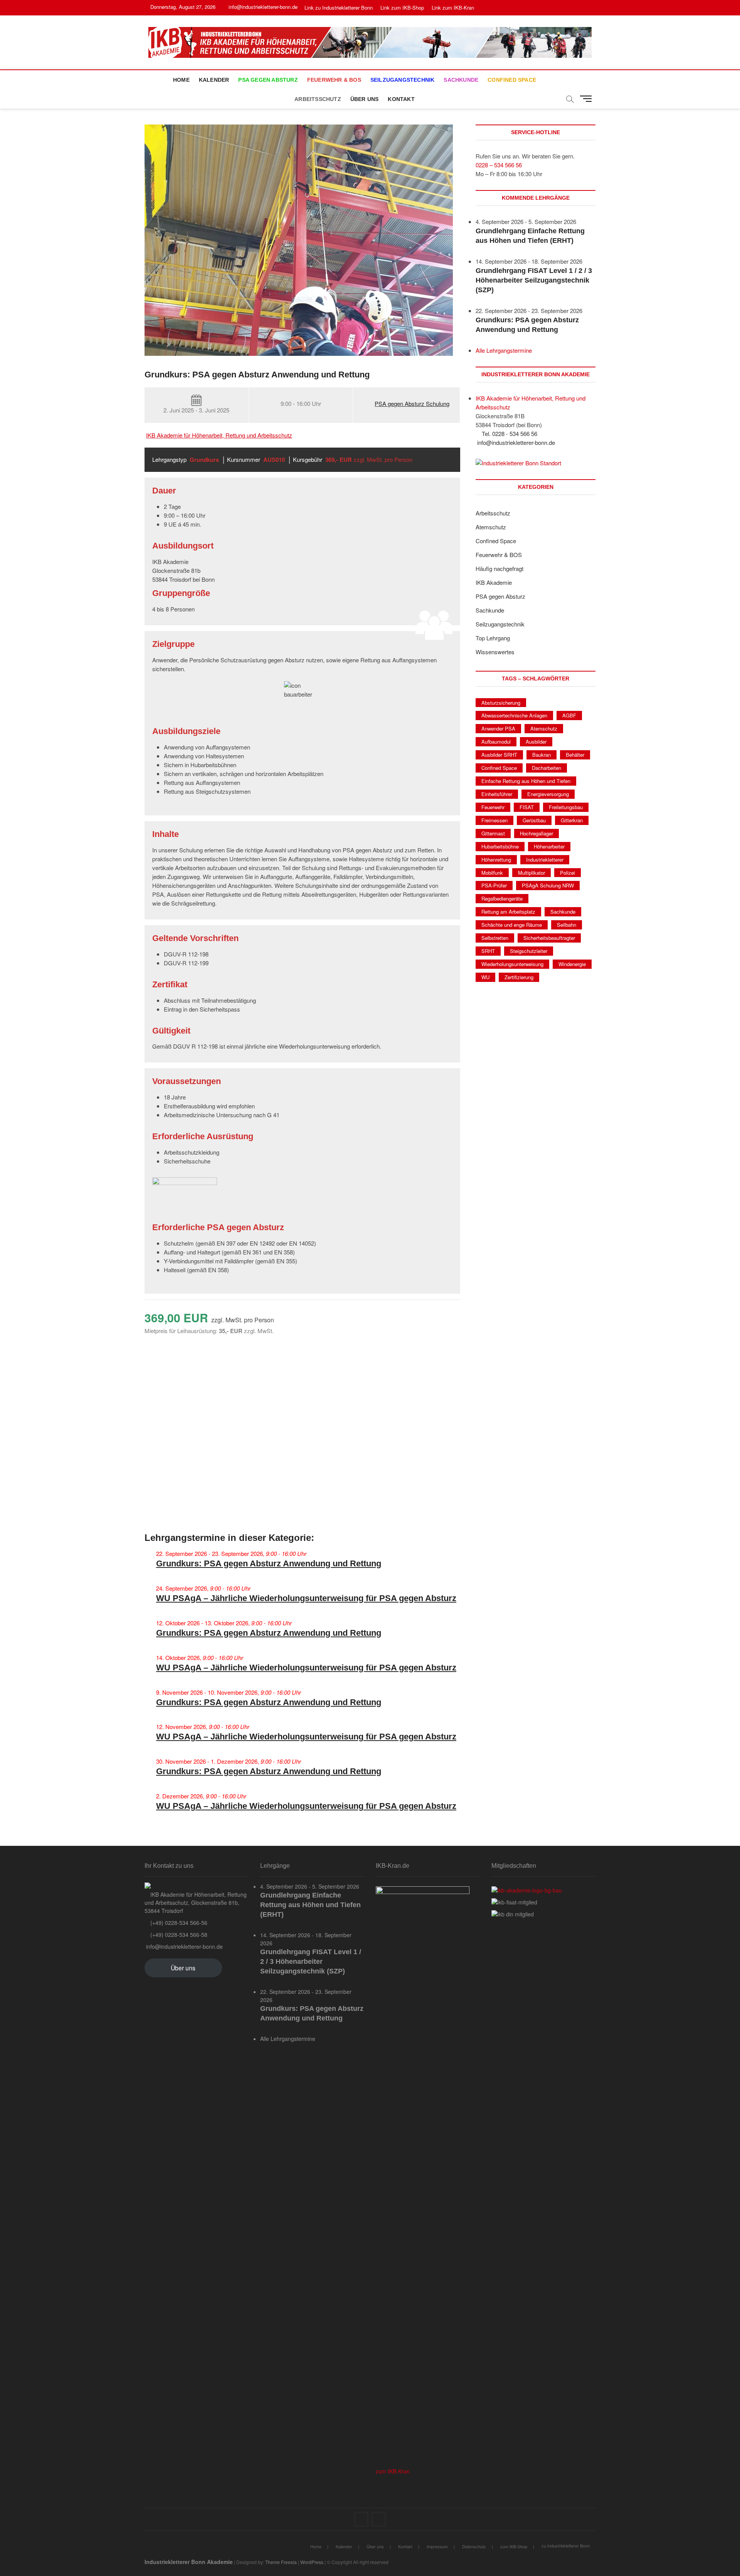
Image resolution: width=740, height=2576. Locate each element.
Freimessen (494, 820)
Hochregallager (536, 833)
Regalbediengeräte (502, 898)
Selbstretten (495, 938)
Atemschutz (491, 527)
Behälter (575, 755)
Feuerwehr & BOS (334, 80)
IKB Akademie (494, 582)
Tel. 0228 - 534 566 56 (509, 434)
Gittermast (493, 833)
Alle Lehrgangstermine (504, 350)
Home (181, 80)
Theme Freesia (281, 2562)
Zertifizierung (519, 977)
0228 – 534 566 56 (499, 165)
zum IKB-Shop (514, 2546)
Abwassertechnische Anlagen (514, 715)
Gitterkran (572, 820)
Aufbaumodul (496, 742)
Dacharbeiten (547, 768)
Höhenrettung (496, 860)
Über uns (365, 99)
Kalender (214, 80)
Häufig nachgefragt (499, 568)
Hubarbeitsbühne (500, 846)
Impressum (437, 2546)
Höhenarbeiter (549, 846)
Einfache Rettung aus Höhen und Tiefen (526, 781)
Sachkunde (461, 80)
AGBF (569, 715)
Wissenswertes (495, 652)
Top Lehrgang (493, 638)
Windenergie (572, 964)
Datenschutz (474, 2546)
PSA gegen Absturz (268, 80)
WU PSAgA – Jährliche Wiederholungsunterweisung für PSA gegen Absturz (306, 1598)
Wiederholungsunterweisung (512, 964)
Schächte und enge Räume (512, 925)
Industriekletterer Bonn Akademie (189, 2562)
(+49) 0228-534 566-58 (178, 1935)
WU (485, 977)
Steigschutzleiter (529, 951)
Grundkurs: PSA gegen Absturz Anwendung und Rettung (269, 1563)
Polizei (568, 873)
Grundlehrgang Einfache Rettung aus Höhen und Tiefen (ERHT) (310, 1905)
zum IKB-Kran (393, 2471)
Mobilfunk (492, 873)
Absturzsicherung (501, 703)
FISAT (527, 807)
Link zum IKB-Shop (402, 8)
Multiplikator (531, 873)
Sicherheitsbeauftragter (549, 938)
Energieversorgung (548, 794)
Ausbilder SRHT (499, 755)
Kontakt (401, 99)
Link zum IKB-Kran (453, 8)
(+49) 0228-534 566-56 (178, 1923)
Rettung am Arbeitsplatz (508, 912)
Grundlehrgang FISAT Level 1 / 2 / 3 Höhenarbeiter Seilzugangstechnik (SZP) (534, 280)
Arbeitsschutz (318, 99)
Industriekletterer (545, 860)
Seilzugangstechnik (403, 80)
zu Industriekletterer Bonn (566, 2546)
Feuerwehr (493, 807)
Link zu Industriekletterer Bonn (339, 8)
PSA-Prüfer (494, 885)
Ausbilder (536, 742)
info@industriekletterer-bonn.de (262, 7)
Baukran (542, 755)
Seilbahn (567, 925)
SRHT (488, 951)
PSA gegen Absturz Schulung (412, 403)
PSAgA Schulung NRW (548, 885)
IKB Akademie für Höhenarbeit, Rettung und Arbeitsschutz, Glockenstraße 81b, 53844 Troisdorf (196, 1903)
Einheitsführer (497, 794)
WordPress (312, 2562)
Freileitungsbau (566, 807)
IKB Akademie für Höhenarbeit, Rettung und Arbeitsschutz (219, 435)
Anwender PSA (498, 728)
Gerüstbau (534, 820)
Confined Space (512, 80)
